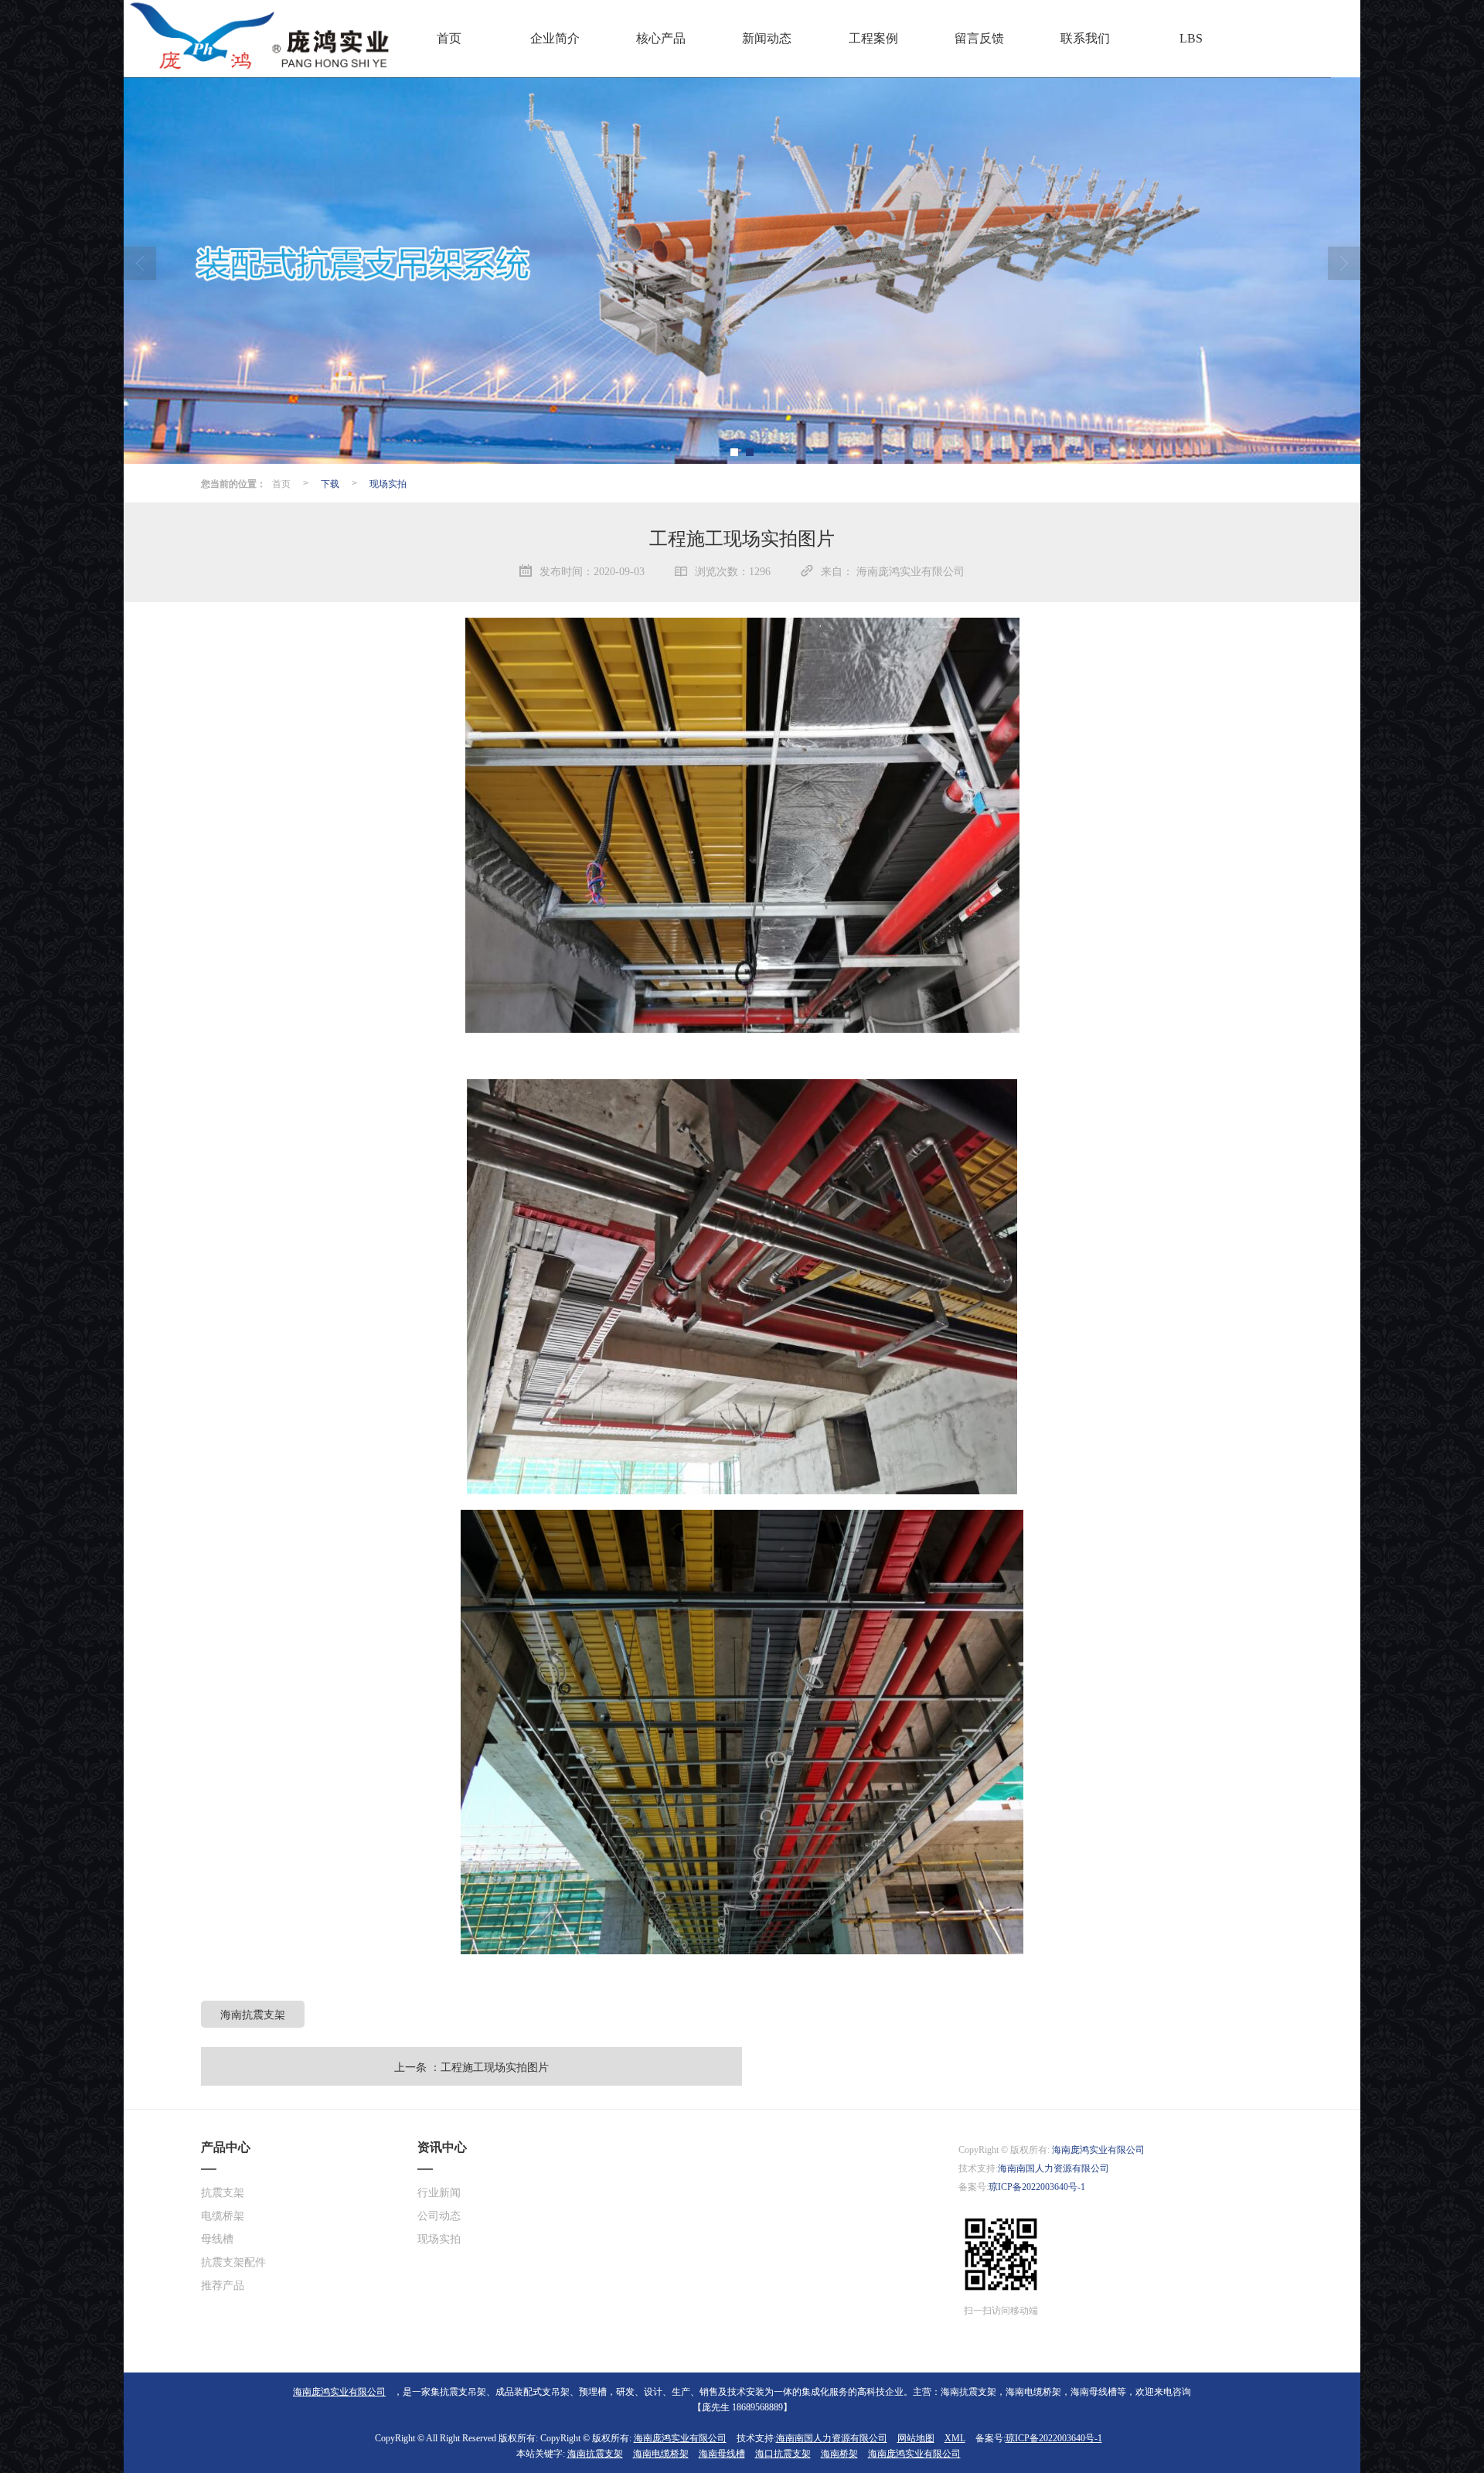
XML (955, 2438)
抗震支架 (223, 2193)
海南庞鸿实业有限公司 (1098, 2150)
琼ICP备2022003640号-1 (1037, 2187)
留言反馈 (979, 38)
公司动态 (439, 2216)
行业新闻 (439, 2193)
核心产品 (661, 38)
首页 (449, 38)
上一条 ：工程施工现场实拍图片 (471, 2066)
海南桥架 (839, 2454)
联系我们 (1085, 38)
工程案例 (873, 38)
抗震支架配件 (233, 2262)
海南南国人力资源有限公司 (1053, 2168)
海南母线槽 (722, 2454)
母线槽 (217, 2239)
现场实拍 (388, 483)
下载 (330, 483)
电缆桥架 (223, 2216)
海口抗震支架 (783, 2454)
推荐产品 (223, 2286)
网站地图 (916, 2438)
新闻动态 (767, 38)
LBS (1191, 38)
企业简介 (555, 38)
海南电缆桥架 (661, 2454)
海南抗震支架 (253, 2014)
